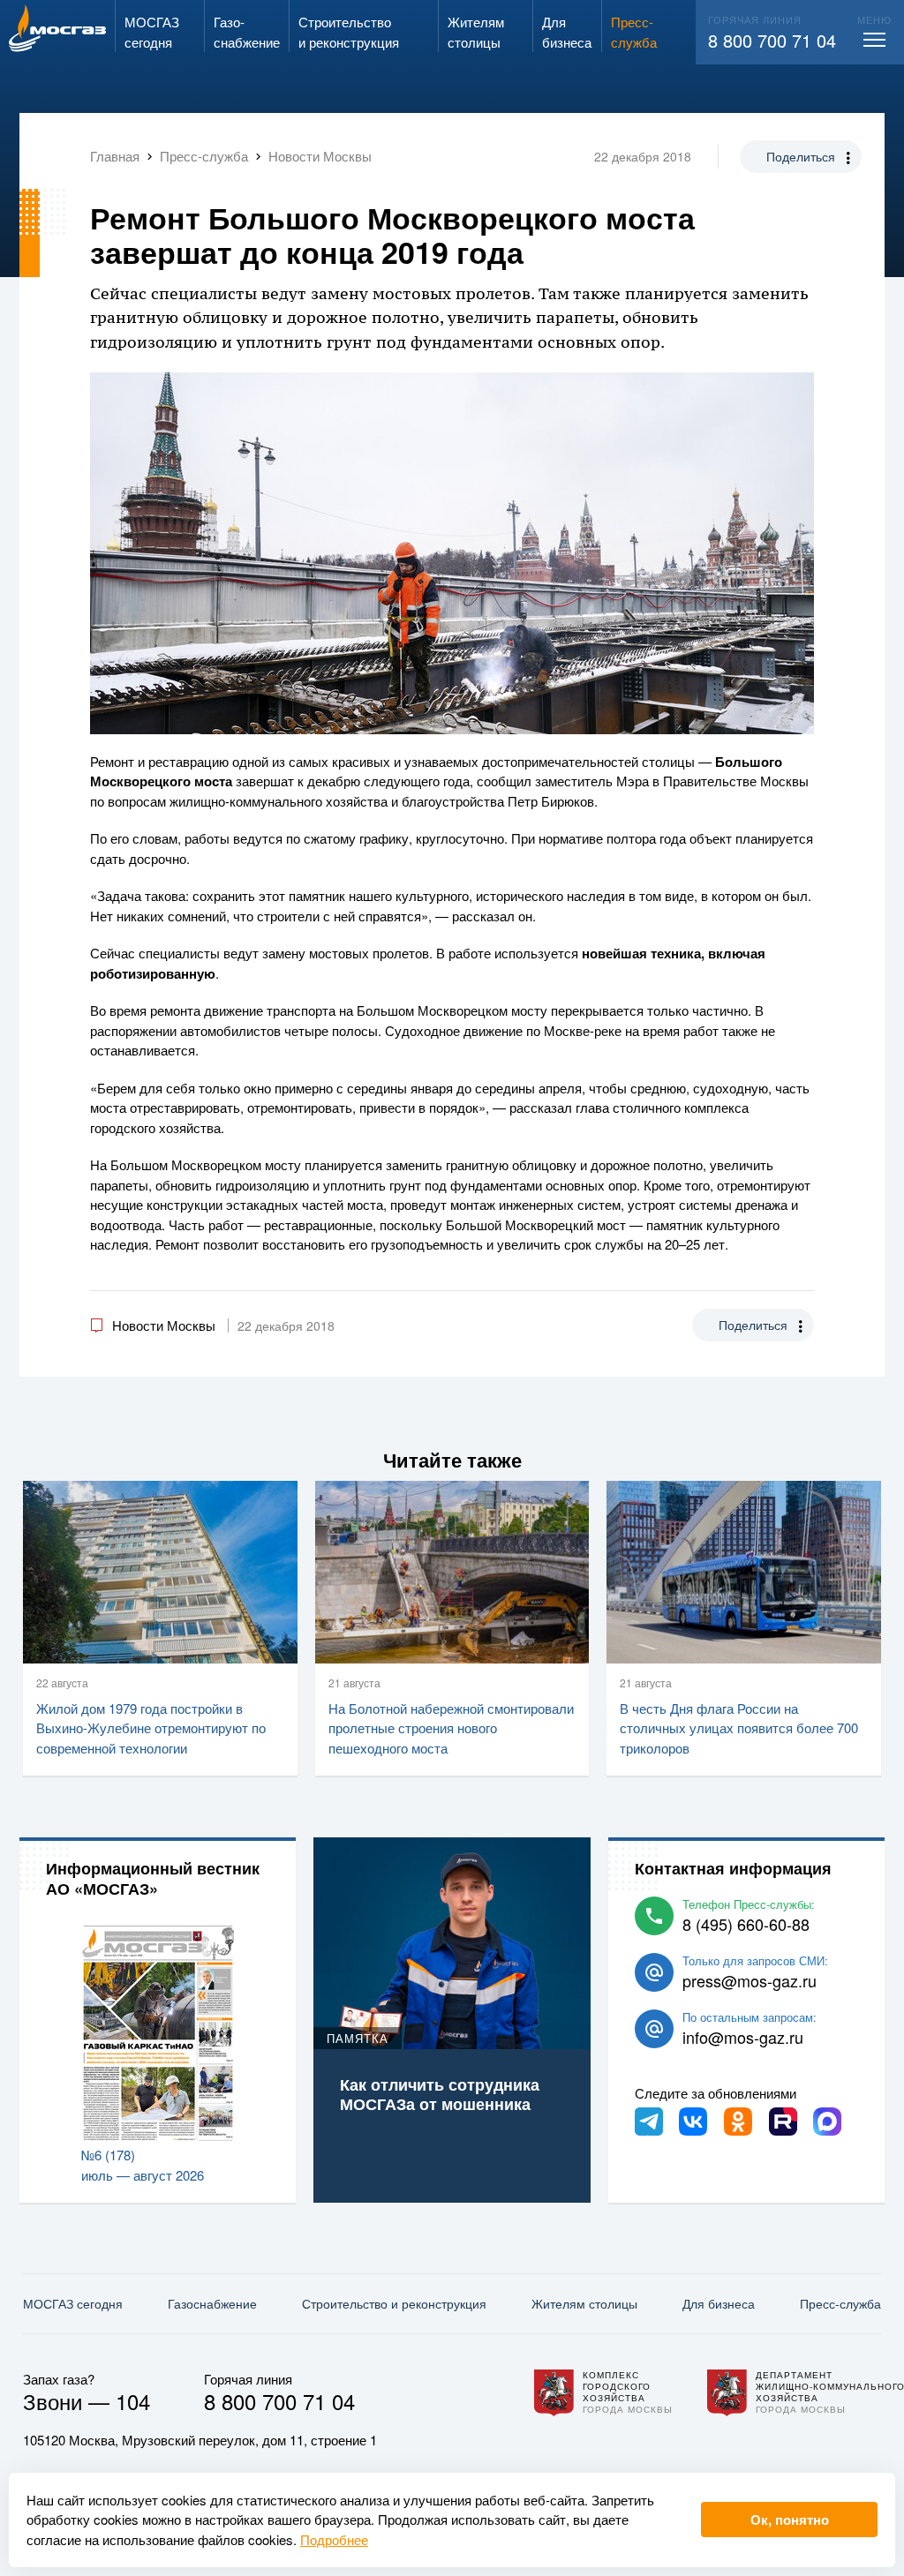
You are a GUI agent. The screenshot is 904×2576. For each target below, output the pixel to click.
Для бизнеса (719, 2303)
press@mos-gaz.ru (750, 1980)
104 (133, 2401)
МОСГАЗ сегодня (73, 2303)
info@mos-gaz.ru (743, 2037)
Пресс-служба (840, 2303)
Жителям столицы (584, 2303)
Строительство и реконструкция (394, 2303)
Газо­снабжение (212, 2303)
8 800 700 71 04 (772, 40)
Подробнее (334, 2539)
